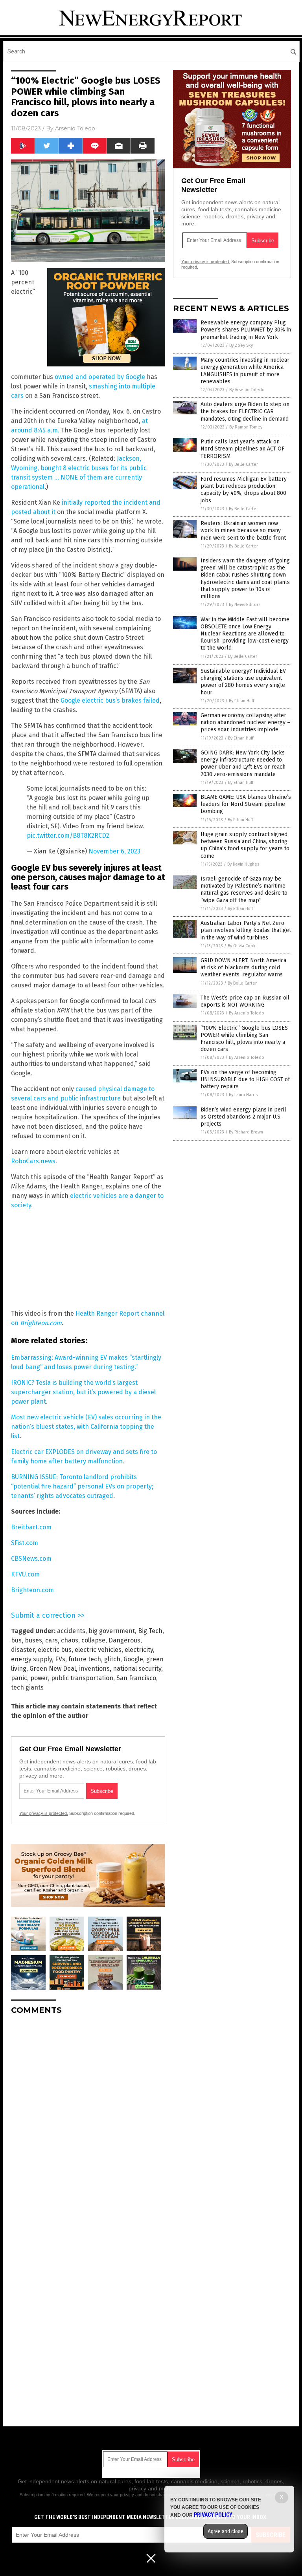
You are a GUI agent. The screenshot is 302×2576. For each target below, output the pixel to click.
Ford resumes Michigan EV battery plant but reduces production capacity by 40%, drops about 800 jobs (244, 490)
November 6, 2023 (114, 851)
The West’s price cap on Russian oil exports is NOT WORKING (245, 1001)
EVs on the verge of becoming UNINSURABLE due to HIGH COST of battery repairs (245, 1079)
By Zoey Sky (241, 345)
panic (19, 1678)
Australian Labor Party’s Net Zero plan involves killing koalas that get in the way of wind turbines (246, 930)
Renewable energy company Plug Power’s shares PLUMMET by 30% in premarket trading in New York (246, 330)
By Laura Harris (243, 1095)
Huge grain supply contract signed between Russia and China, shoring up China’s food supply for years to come (245, 845)
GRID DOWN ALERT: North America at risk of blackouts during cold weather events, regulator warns (243, 968)
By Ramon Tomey (246, 427)
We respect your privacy (110, 2495)
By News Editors (245, 605)
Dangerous (124, 1640)
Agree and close (226, 2531)
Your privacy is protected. (44, 1813)
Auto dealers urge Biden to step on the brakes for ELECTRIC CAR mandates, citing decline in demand (245, 411)
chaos (70, 1640)
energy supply (31, 1659)
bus (16, 1640)
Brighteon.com (41, 1323)
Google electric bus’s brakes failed (110, 700)
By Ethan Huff (241, 701)
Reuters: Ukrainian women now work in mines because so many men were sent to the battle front (243, 530)
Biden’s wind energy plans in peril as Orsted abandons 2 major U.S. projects (243, 1117)
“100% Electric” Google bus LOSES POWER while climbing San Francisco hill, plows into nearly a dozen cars (244, 1039)
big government (112, 1631)
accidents (71, 1631)
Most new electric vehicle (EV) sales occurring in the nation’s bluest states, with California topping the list (86, 1427)
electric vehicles (98, 1650)
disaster (23, 1650)
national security (137, 1669)
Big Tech (150, 1631)
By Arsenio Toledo (247, 390)
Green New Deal (53, 1669)
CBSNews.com (31, 1559)
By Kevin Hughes (243, 864)
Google (133, 1659)
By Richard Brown (246, 1132)
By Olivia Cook (242, 946)
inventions (94, 1669)
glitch (112, 1659)
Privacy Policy (213, 2515)
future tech (85, 1659)
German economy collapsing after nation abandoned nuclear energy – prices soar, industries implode (245, 722)
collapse (93, 1640)
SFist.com (25, 1543)
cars (52, 1640)
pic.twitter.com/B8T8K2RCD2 (68, 836)
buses (33, 1640)
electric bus (55, 1650)
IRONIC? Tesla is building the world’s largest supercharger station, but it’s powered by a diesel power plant (83, 1392)
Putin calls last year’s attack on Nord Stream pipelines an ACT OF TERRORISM (242, 449)
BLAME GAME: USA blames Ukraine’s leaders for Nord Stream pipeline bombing (246, 804)
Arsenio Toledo (75, 128)
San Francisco (136, 1678)
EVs (60, 1659)
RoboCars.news (33, 1161)
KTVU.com (25, 1574)
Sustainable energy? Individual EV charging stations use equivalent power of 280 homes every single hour (243, 682)
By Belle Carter (243, 464)
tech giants (27, 1687)
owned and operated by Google (100, 377)
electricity (139, 1650)
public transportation (82, 1678)
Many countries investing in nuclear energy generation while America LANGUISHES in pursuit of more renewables (245, 371)
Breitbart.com (31, 1527)
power (39, 1678)
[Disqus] (88, 2119)
